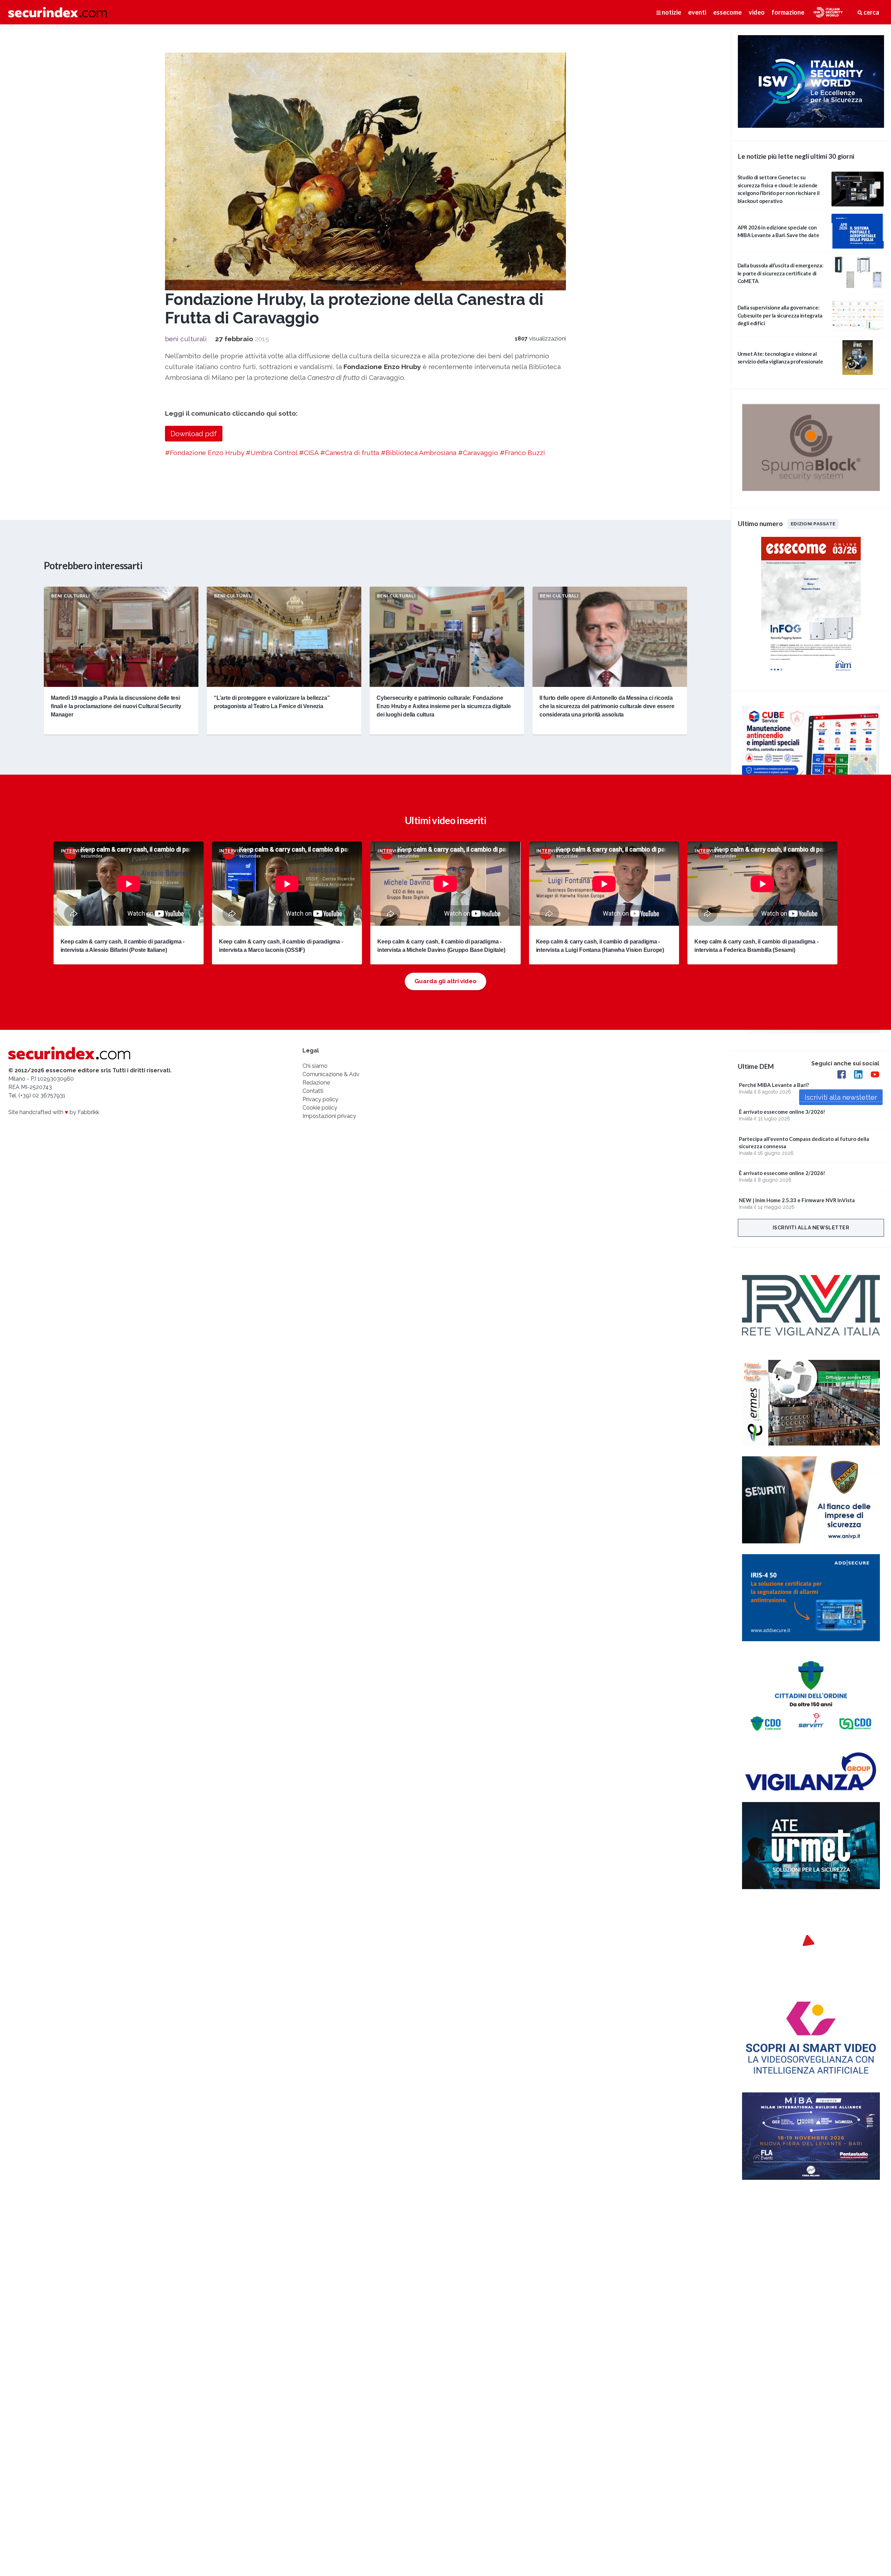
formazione (788, 12)
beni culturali (186, 339)
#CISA (309, 453)
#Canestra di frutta (350, 453)
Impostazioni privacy (329, 1116)
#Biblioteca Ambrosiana (419, 453)
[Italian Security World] (811, 126)
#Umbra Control (271, 453)
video (757, 12)
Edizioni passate (813, 524)
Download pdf (194, 434)
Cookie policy (320, 1108)
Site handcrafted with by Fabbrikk (54, 1112)
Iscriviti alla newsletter (811, 1228)
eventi (697, 12)
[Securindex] (58, 12)
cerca (871, 12)
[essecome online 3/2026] (811, 676)
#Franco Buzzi (522, 453)
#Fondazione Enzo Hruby (204, 453)
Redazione (316, 1083)
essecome (727, 12)
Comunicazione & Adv (331, 1074)
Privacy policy (320, 1099)
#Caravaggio (478, 453)
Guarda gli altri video (445, 981)
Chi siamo (315, 1066)
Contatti (313, 1091)
